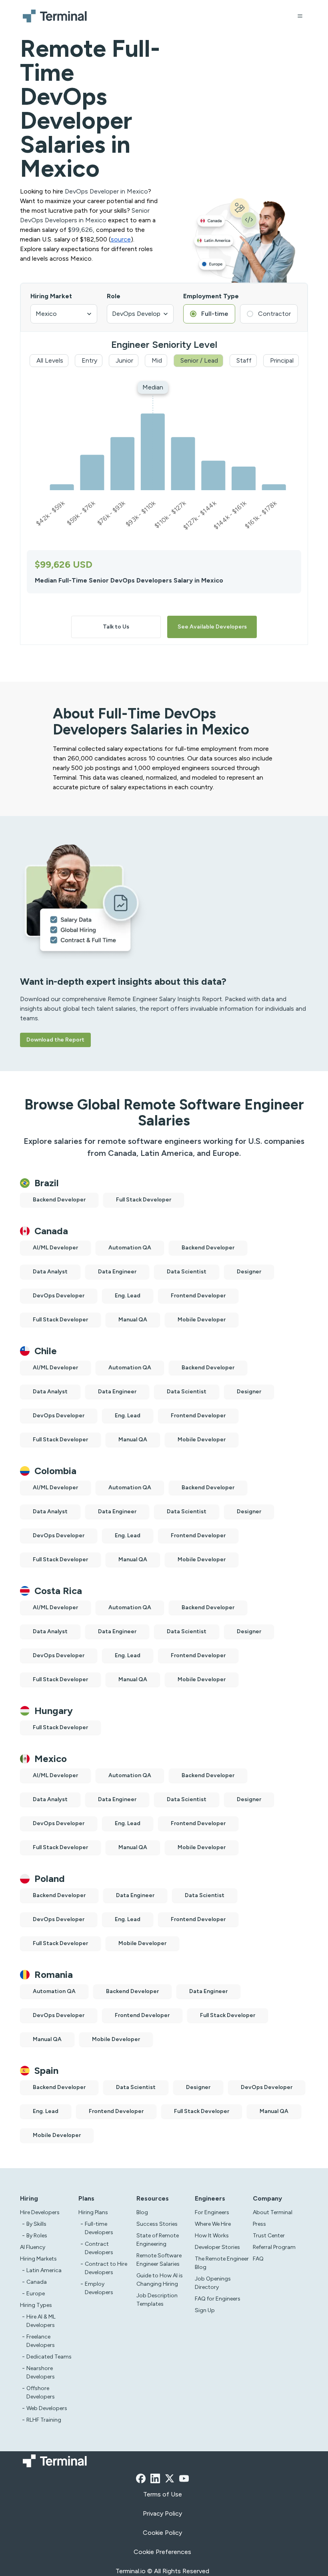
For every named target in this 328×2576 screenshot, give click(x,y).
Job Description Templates (157, 2300)
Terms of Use (163, 2494)
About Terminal (273, 2212)
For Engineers (212, 2212)
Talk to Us (116, 627)
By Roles (37, 2236)
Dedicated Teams (49, 2357)
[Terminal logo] (56, 16)
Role (114, 296)
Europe (36, 2294)
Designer (249, 1272)
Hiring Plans (93, 2212)
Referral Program (274, 2247)
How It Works (212, 2236)
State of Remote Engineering (158, 2240)
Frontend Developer (198, 1296)
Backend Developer (59, 1200)
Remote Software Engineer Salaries (159, 2260)
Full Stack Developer (144, 1200)
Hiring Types (36, 2305)
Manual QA (133, 1320)
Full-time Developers (99, 2228)
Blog (142, 2212)
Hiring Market (51, 296)
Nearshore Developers (41, 2372)
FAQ (258, 2259)
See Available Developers (212, 627)
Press (259, 2224)
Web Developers (47, 2408)
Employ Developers (99, 2288)
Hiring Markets (38, 2259)
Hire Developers (40, 2212)
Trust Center (269, 2236)
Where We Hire (213, 2224)
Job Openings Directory (213, 2283)
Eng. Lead (128, 1296)
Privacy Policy (162, 2513)
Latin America (44, 2270)
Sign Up (205, 2310)
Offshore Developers (41, 2392)
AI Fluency (33, 2247)
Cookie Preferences (162, 2552)
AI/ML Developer (55, 1248)
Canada (37, 2282)
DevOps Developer (59, 1296)
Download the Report (55, 1040)
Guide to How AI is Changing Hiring (160, 2280)
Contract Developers (99, 2248)
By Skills (36, 2224)
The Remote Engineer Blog (222, 2263)
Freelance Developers (41, 2341)
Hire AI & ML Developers (41, 2321)
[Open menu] (300, 16)
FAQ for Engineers (218, 2299)
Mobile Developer (202, 1320)
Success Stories (157, 2224)
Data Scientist (187, 1272)
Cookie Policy (162, 2533)
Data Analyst (50, 1272)
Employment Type (211, 296)
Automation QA (130, 1248)
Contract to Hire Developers (106, 2268)
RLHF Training (44, 2420)
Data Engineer (117, 1272)
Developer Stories (217, 2247)
